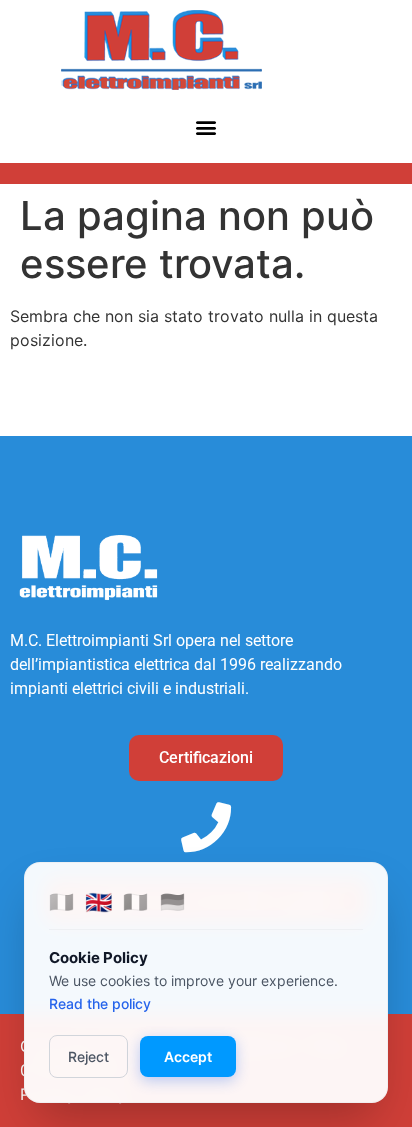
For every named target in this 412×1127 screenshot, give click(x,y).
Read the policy (100, 1003)
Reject (88, 1056)
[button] (206, 126)
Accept (188, 1056)
